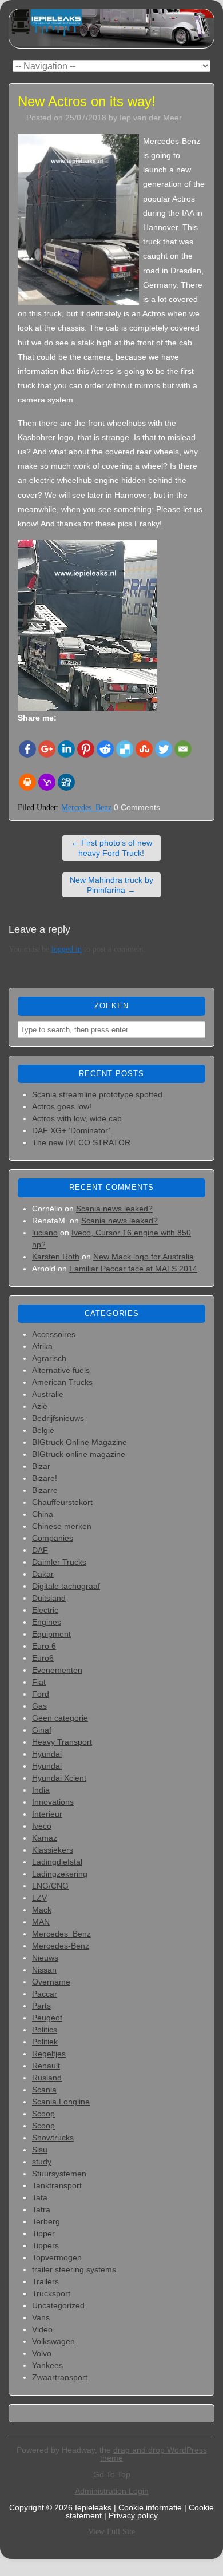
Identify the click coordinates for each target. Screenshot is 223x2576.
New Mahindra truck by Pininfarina (111, 885)
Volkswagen (53, 2341)
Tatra (41, 2209)
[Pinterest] (86, 749)
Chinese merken (62, 1526)
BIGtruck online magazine (79, 1454)
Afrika (42, 1346)
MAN (41, 1922)
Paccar (45, 1994)
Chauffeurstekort (62, 1502)
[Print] (27, 782)
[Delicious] (125, 749)
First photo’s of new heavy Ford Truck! (111, 848)
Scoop (43, 2114)
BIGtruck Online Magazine (79, 1442)
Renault (46, 2066)
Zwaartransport (60, 2377)
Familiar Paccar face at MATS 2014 (133, 1269)
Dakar (43, 1574)
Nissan (44, 1970)
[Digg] (66, 782)
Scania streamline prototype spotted (97, 1094)
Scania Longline (61, 2102)
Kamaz (45, 1838)
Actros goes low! (62, 1106)
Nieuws (45, 1958)
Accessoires (54, 1334)
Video (42, 2329)
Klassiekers (53, 1850)
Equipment (51, 1634)
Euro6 (43, 1658)
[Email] (183, 749)
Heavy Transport (62, 1742)
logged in (67, 949)
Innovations (53, 1802)
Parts (41, 2006)
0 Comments (137, 807)
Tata (40, 2197)
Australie (48, 1394)
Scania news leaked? (114, 1209)
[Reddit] (105, 749)
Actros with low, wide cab (77, 1118)
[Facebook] (27, 749)
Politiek (45, 2042)
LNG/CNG (50, 1886)
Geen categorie (60, 1718)
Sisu (40, 2150)
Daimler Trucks (59, 1562)
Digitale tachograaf (66, 1586)
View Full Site (111, 2532)
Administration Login (112, 2491)
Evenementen (57, 1670)
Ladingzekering (60, 1874)
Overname (51, 1982)
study (42, 2162)
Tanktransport (57, 2185)
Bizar (41, 1466)
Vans (41, 2317)
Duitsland (49, 1598)
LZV (39, 1898)
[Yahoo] (47, 782)
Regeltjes (49, 2054)
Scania (44, 2090)
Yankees (47, 2365)
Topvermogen (57, 2257)
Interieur (47, 1814)
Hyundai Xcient (59, 1778)
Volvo (42, 2353)
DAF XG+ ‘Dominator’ (71, 1130)
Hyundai (47, 1754)
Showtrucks (53, 2138)
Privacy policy (133, 2515)
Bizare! (45, 1478)
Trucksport (51, 2293)
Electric (45, 1610)
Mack (42, 1910)
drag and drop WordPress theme (154, 2454)
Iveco (42, 1826)
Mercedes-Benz (61, 1946)
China (43, 1514)
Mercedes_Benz (86, 808)
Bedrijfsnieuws (58, 1418)
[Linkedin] (66, 749)
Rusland (47, 2078)
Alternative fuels (61, 1370)
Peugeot (47, 2018)
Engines (47, 1622)
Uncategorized (58, 2305)
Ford (41, 1694)
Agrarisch (49, 1358)
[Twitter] (164, 749)
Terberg (46, 2221)
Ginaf (42, 1730)
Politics (45, 2030)
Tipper (43, 2233)
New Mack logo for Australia (144, 1257)
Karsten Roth (56, 1257)
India (41, 1790)
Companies (53, 1538)
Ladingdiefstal (57, 1862)
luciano (45, 1233)
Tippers (45, 2245)
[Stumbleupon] (144, 749)
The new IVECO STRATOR (81, 1142)
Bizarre (45, 1490)
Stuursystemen (59, 2173)
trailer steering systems (74, 2269)
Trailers (45, 2281)
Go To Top (112, 2474)
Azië (40, 1406)
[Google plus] (47, 749)
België (43, 1430)
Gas (39, 1706)
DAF (40, 1550)
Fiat (39, 1682)
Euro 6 (44, 1646)
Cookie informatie (150, 2507)
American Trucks (62, 1382)
